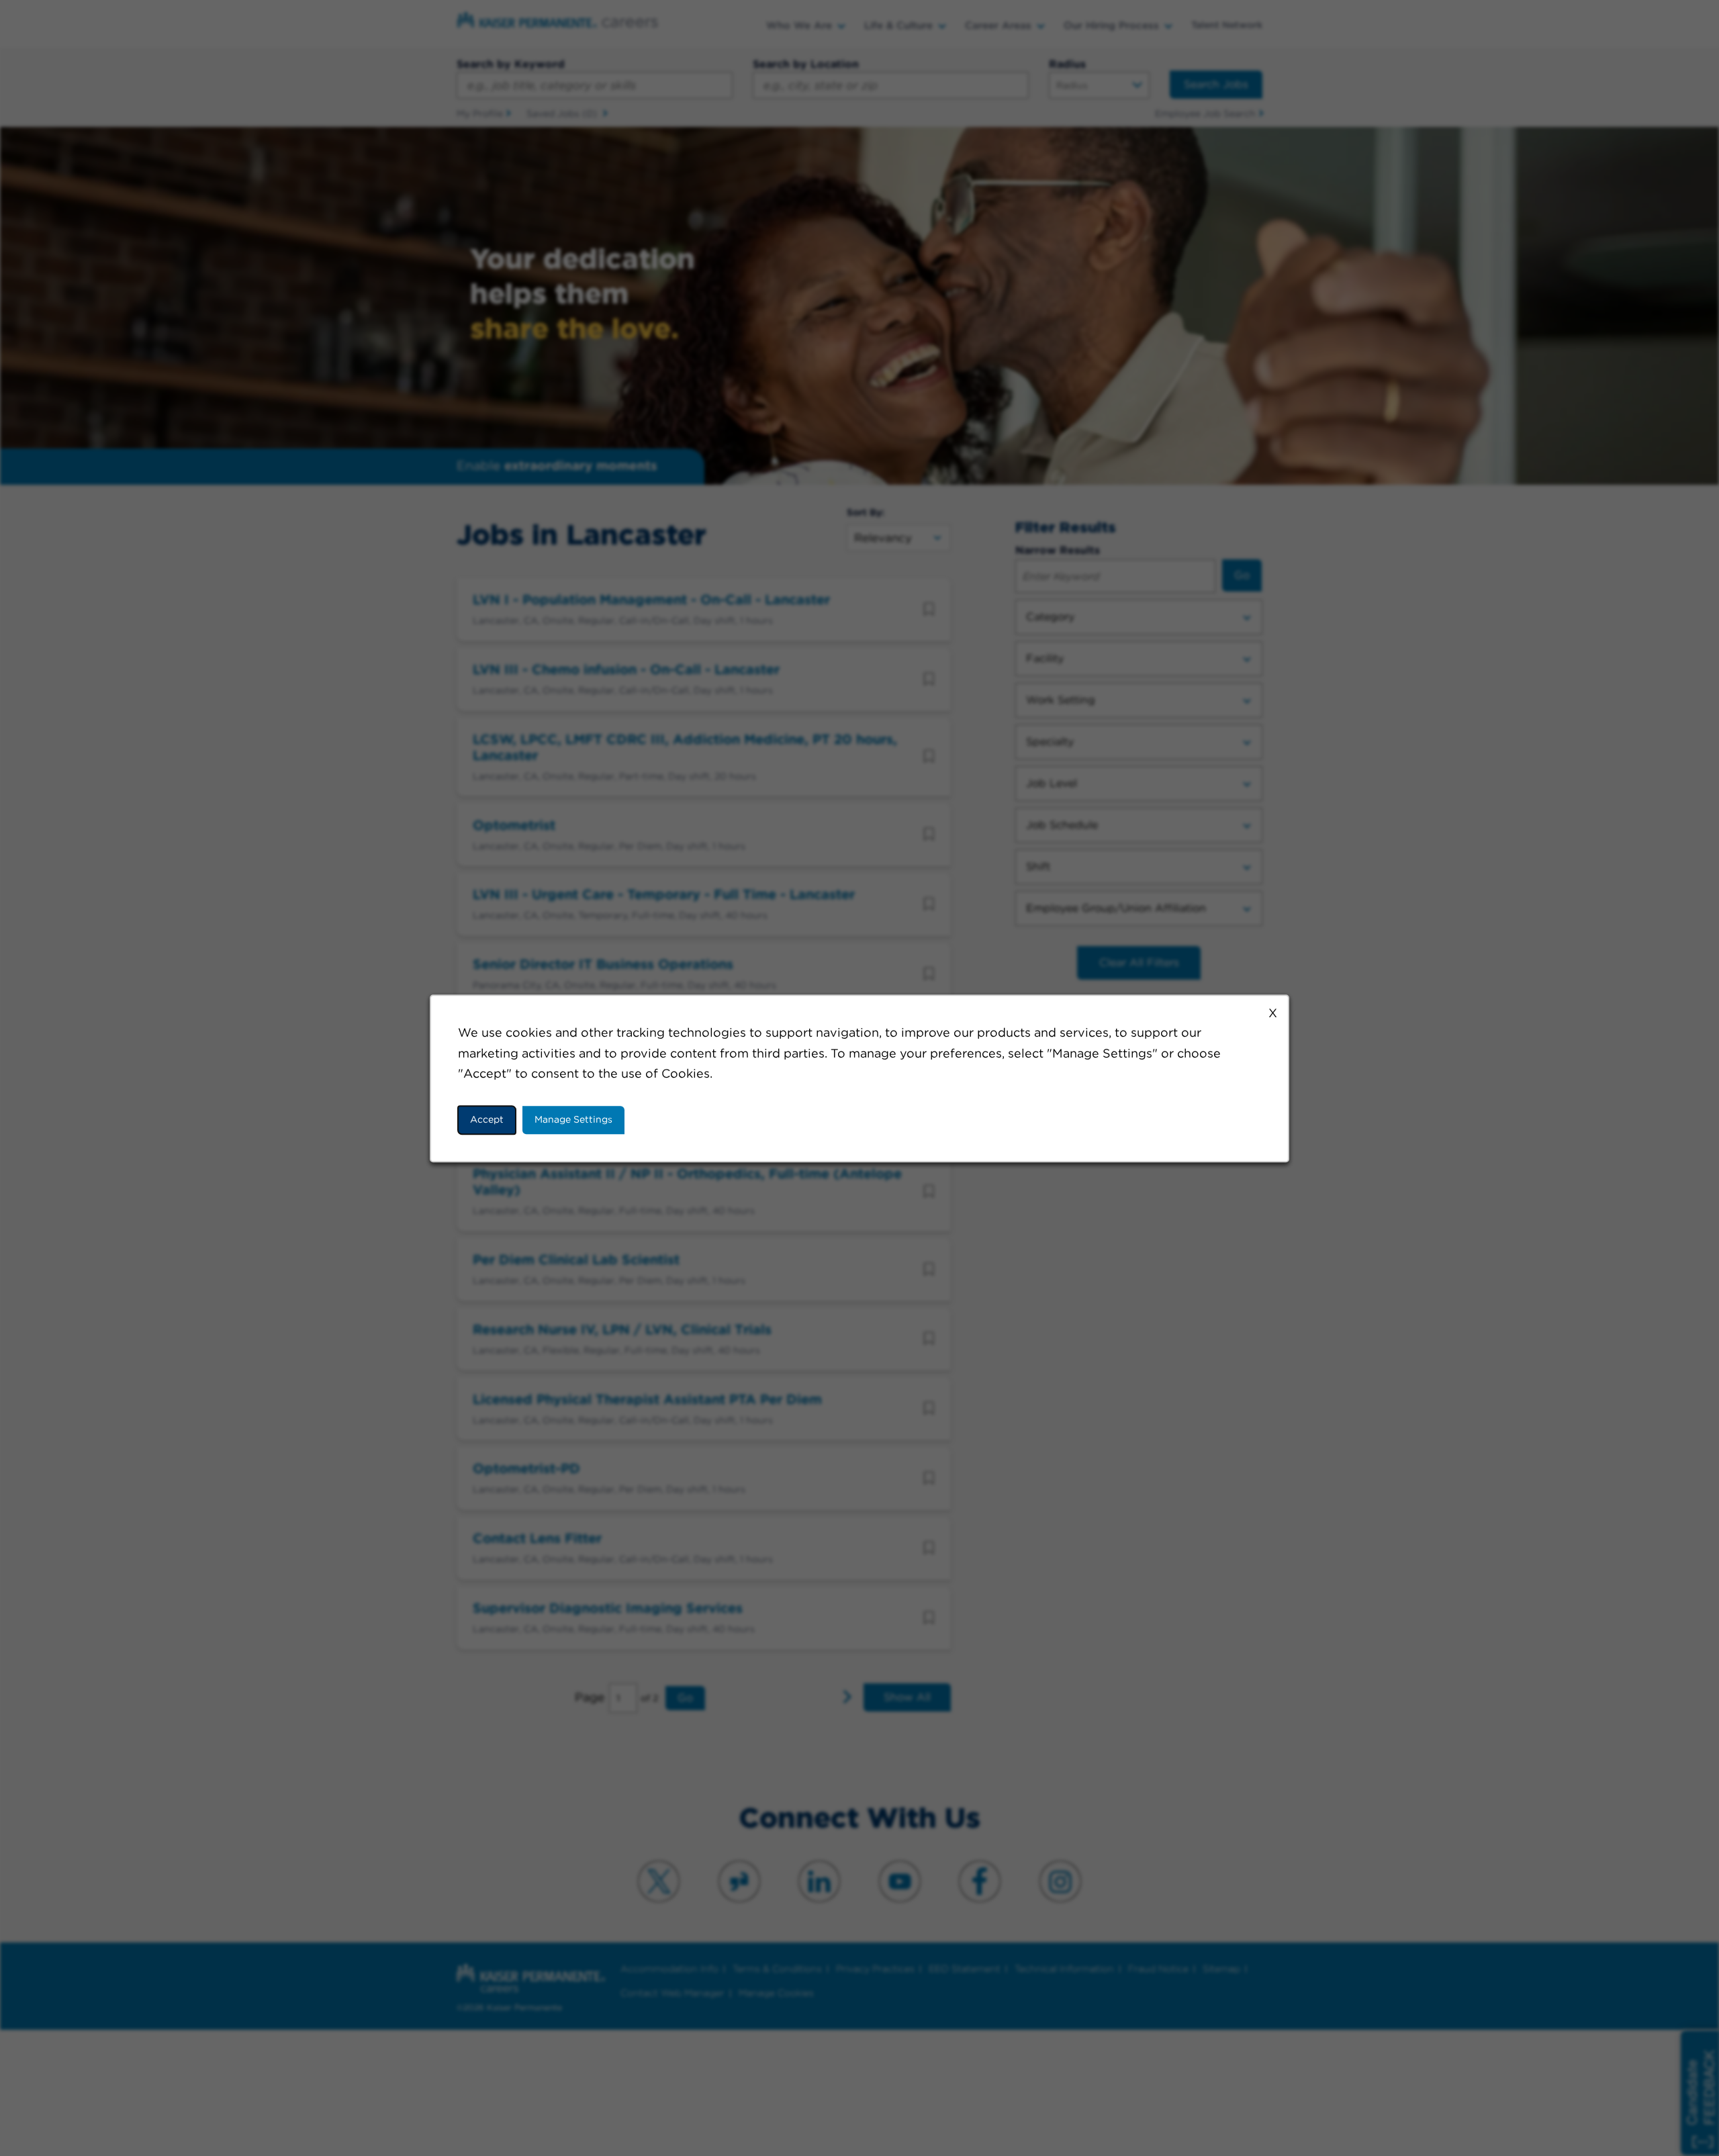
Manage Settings (573, 1119)
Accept (487, 1119)
